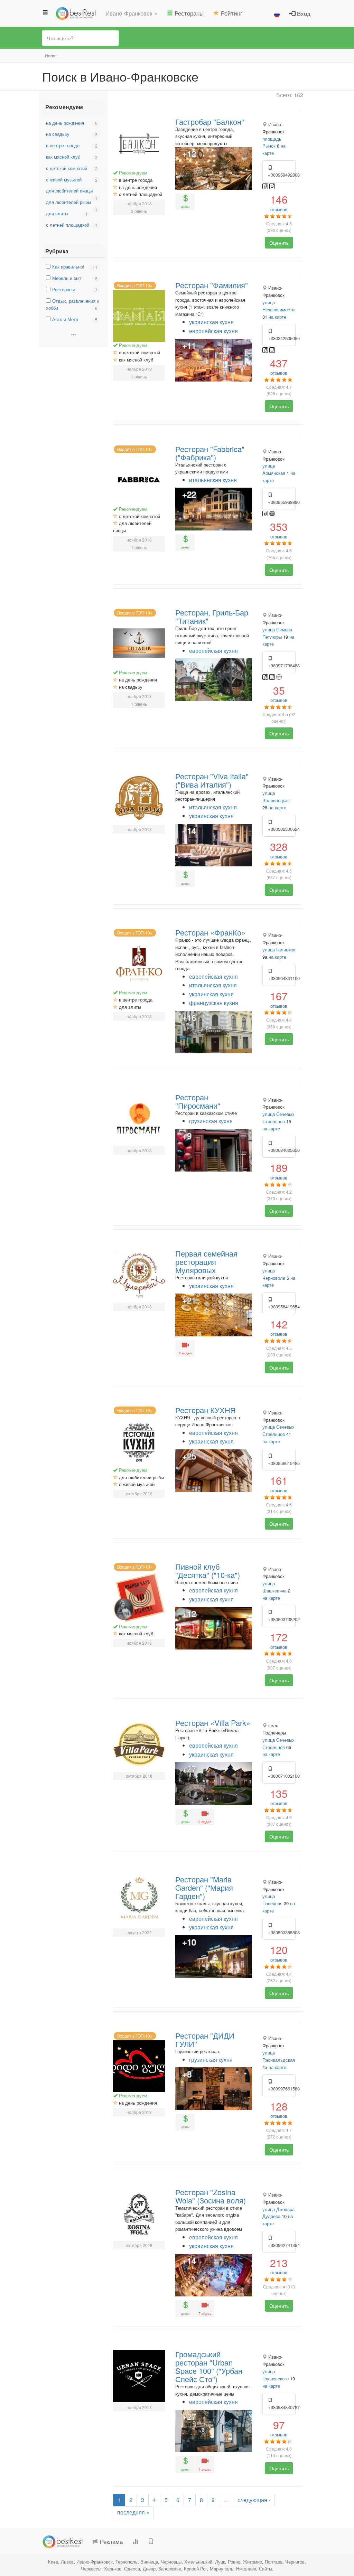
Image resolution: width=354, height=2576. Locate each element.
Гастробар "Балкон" (210, 121)
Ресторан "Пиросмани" (198, 1101)
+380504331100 (282, 978)
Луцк (220, 2562)
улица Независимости (278, 306)
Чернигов (295, 2562)
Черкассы (91, 2569)
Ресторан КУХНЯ (206, 1410)
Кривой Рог (195, 2569)
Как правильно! (68, 267)
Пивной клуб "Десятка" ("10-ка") (208, 1571)
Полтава (274, 2562)
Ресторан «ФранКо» (210, 932)
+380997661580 (282, 2089)
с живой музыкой (64, 180)
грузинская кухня (211, 1121)
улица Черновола (274, 1274)
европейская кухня (213, 331)
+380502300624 (282, 829)
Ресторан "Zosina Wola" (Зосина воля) (211, 2196)
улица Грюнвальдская (279, 2056)
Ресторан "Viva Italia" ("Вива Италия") (212, 780)
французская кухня (214, 1003)
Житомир (253, 2562)
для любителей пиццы (69, 191)
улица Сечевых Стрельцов (278, 1118)
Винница (149, 2562)
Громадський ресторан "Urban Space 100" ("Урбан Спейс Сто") (209, 2366)
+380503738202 (282, 1619)
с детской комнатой (67, 168)
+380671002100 (282, 1776)
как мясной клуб (63, 157)
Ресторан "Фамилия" (212, 285)
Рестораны (63, 289)
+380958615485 (282, 1463)
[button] (131, 13)
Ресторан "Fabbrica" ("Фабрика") (210, 453)
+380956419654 (282, 1306)
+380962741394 (282, 2245)
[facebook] (266, 186)
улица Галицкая (279, 949)
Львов (67, 2562)
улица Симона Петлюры (277, 633)
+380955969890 (282, 502)
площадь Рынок (272, 142)
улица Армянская (274, 469)
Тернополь (127, 2562)
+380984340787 (282, 2407)
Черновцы (171, 2562)
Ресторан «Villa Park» (213, 1723)
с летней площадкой (68, 225)
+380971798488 (282, 665)
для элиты (57, 213)
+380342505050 (282, 338)
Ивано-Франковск (95, 2562)
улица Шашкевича (274, 1587)
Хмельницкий (198, 2562)
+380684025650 (282, 1150)
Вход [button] (303, 13)
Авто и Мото (65, 319)
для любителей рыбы (68, 202)
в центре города (63, 145)
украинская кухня (211, 322)
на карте (277, 317)
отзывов (279, 203)
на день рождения (65, 123)
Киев (53, 2562)
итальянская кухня (213, 480)
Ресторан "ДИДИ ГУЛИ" (205, 2039)
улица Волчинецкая (276, 797)
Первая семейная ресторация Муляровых (206, 1262)
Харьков (113, 2569)
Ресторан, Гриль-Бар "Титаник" (212, 616)
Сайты (265, 2569)
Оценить (279, 243)
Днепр (149, 2569)
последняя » (133, 2512)
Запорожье (170, 2569)
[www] (272, 513)
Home (51, 56)
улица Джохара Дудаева (278, 2213)
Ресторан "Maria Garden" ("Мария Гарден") (204, 1887)
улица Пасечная (272, 1900)
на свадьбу (58, 134)
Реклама (110, 2541)
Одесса (132, 2569)
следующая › (254, 2500)
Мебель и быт (67, 278)
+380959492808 (282, 175)
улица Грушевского (276, 2375)
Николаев (246, 2569)
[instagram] (272, 186)
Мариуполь (222, 2569)
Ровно (234, 2562)
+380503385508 (282, 1932)
